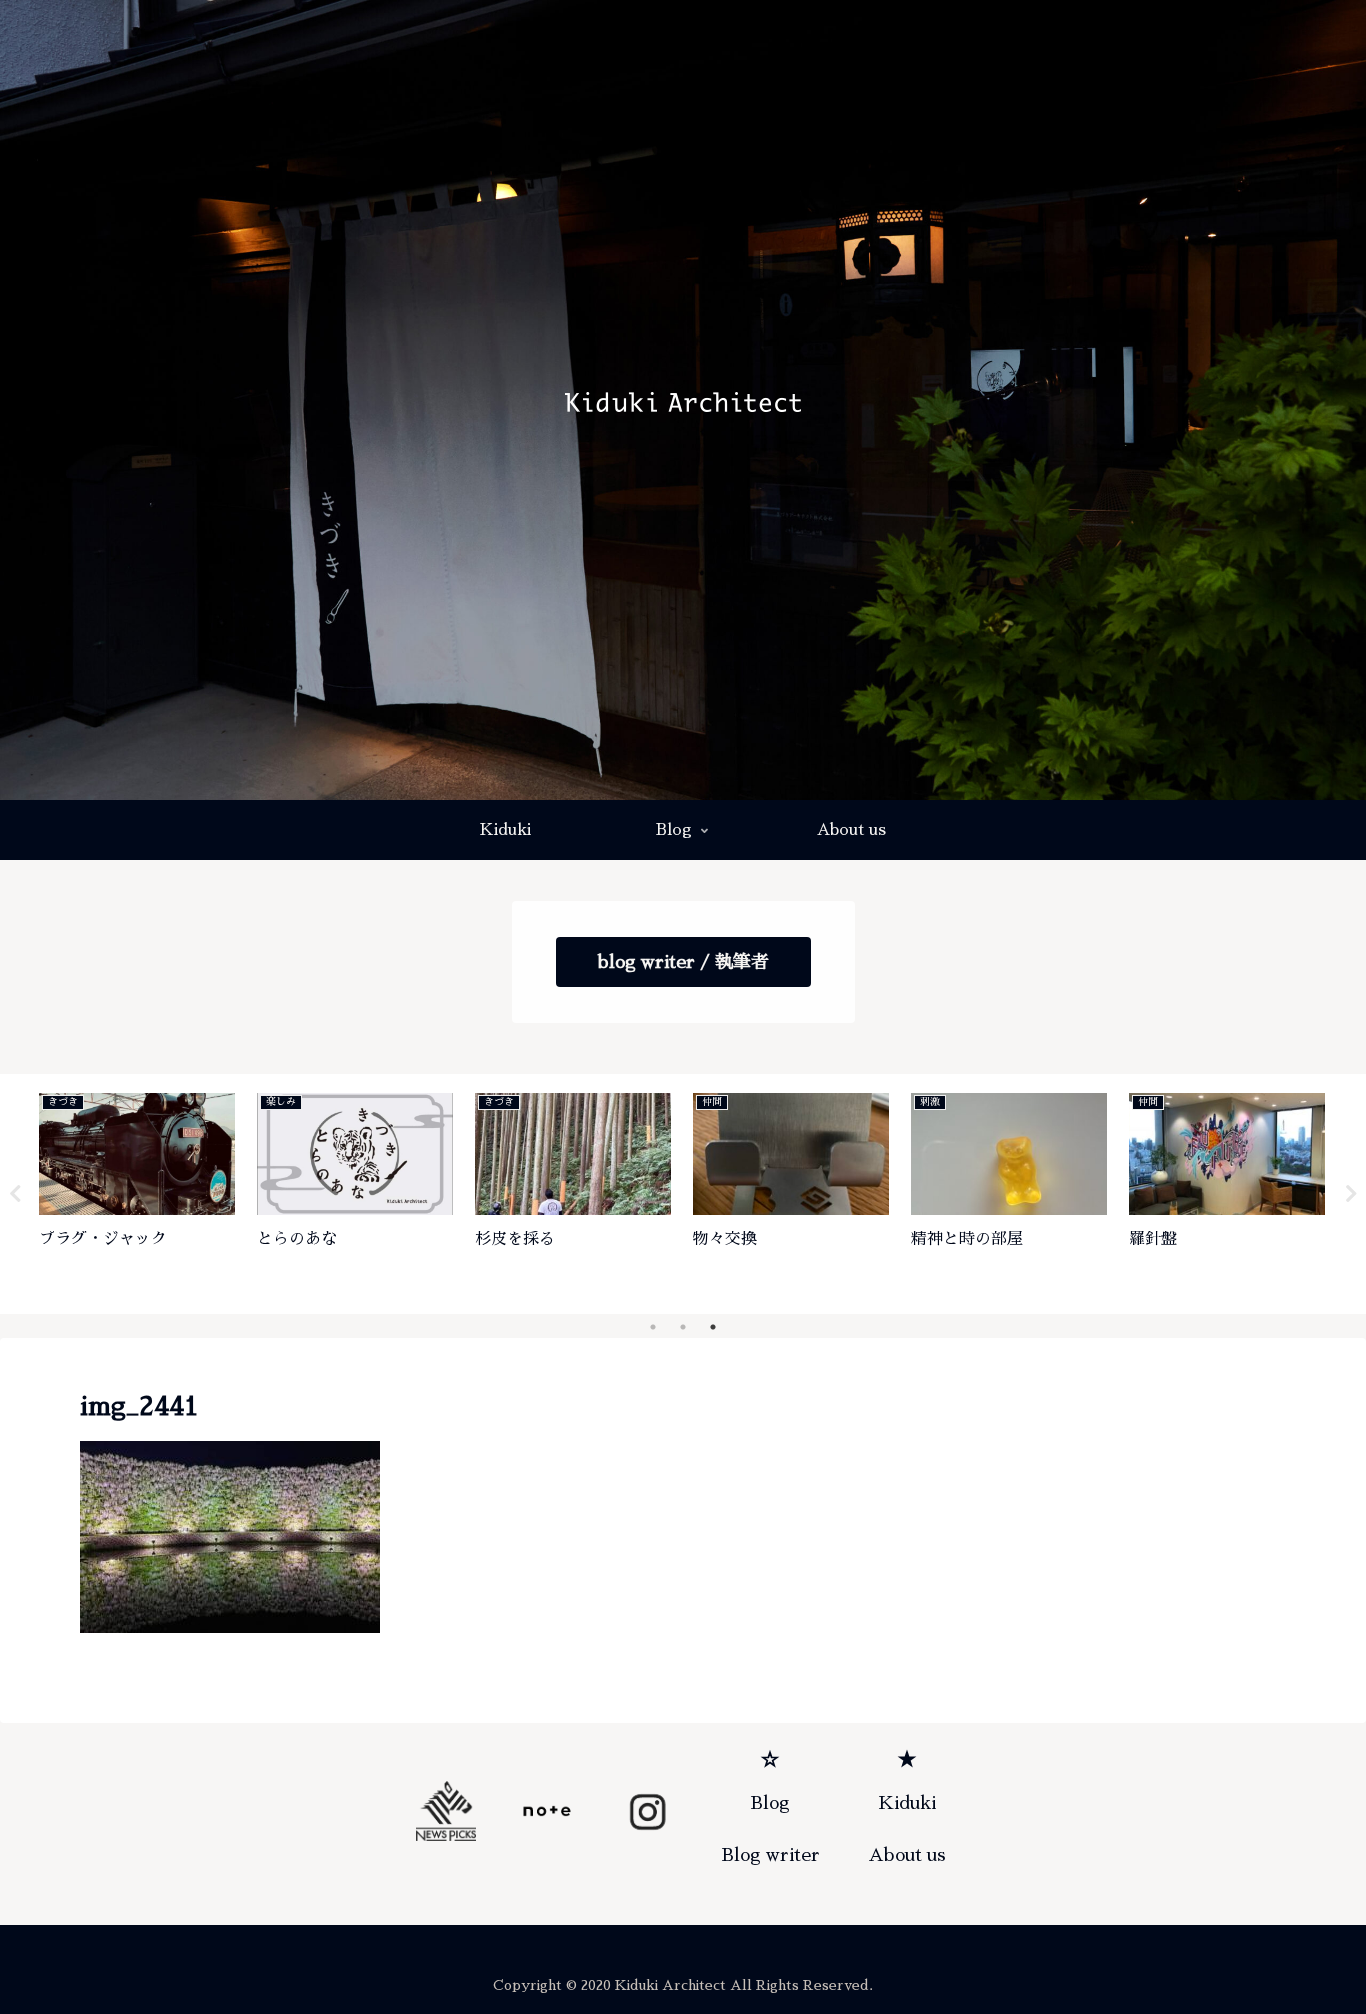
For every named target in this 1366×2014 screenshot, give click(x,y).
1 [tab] (653, 1327)
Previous (15, 1194)
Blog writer (770, 1855)
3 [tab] (713, 1327)
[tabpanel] (137, 1190)
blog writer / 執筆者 (683, 962)
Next (1351, 1194)
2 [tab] (683, 1327)
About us (907, 1855)
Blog (770, 1803)
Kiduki (907, 1803)
